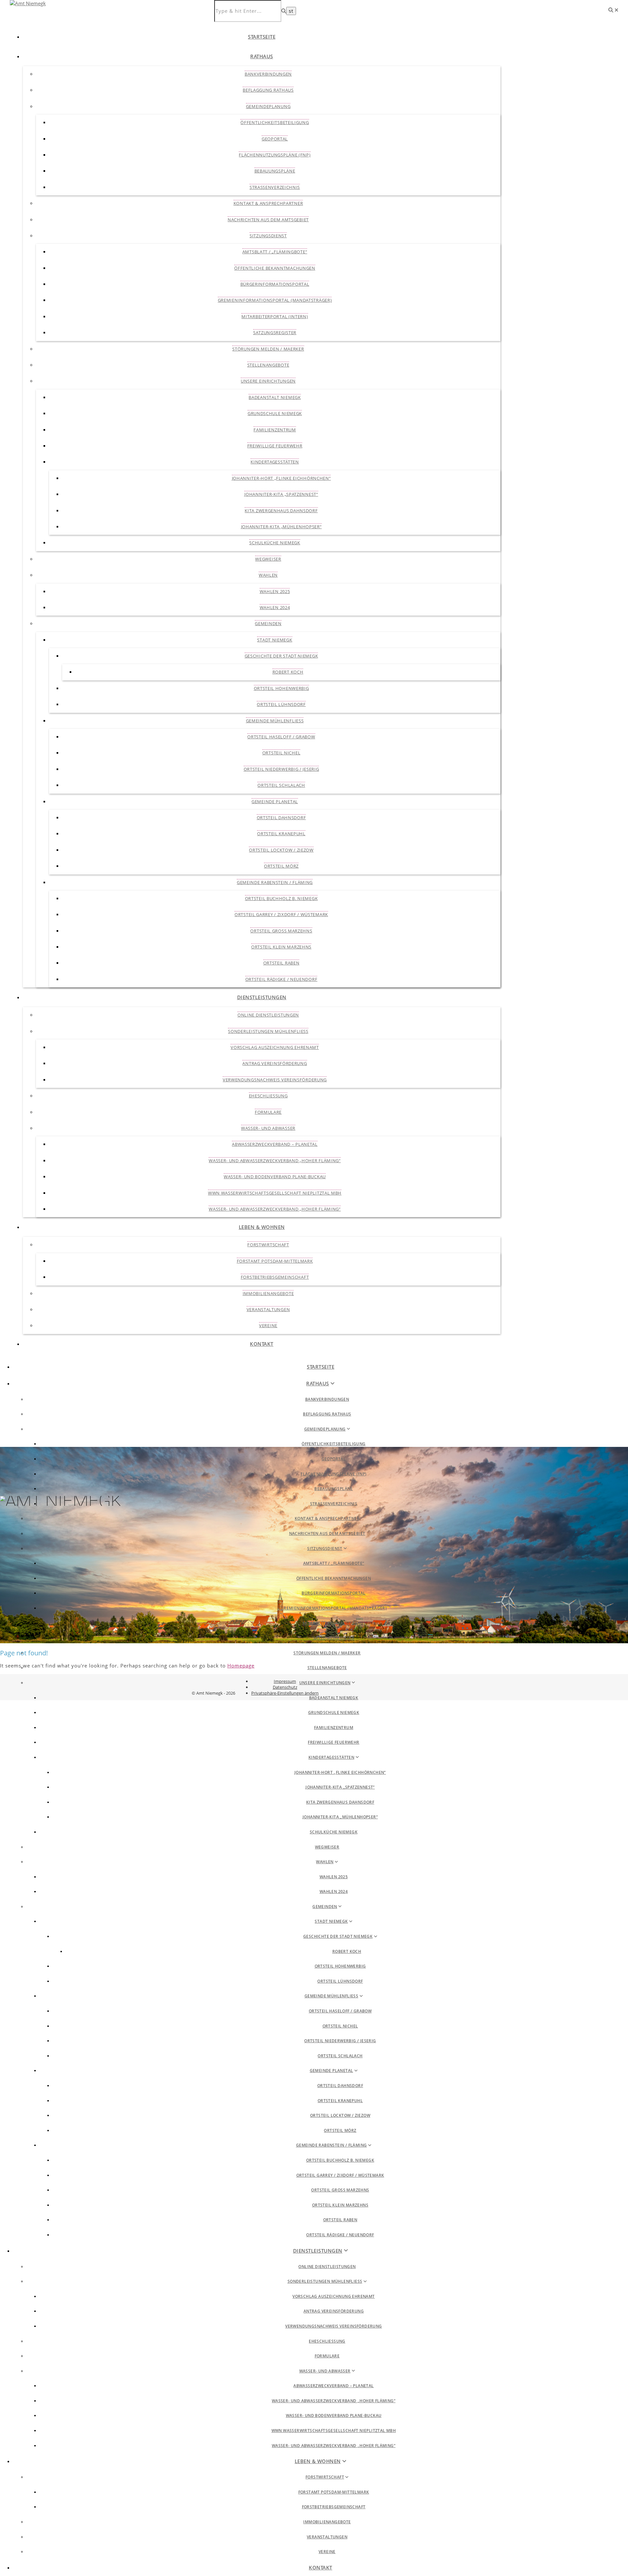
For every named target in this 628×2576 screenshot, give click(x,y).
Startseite (262, 37)
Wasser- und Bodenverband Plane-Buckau (275, 1177)
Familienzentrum (275, 430)
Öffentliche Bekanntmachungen (275, 268)
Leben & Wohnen (262, 1227)
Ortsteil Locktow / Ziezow (281, 850)
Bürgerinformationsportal (275, 284)
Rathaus (262, 56)
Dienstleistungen (262, 997)
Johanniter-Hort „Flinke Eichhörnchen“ (281, 478)
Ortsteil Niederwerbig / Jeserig (281, 769)
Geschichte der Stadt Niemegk (281, 656)
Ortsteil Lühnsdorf (281, 704)
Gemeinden (268, 623)
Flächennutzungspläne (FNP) (275, 155)
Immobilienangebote (268, 1293)
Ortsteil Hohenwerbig (281, 688)
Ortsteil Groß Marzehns (281, 931)
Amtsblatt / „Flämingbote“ (275, 252)
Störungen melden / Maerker (268, 349)
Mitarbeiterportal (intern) (275, 316)
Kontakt (262, 1344)
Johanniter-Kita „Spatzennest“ (281, 494)
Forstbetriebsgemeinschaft (275, 1277)
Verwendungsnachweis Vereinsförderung (275, 1080)
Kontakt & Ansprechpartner (268, 203)
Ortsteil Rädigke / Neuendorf (281, 979)
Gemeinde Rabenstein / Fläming (275, 882)
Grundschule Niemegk (275, 413)
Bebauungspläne (275, 171)
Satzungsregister (275, 333)
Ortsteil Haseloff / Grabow (281, 737)
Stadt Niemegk (275, 640)
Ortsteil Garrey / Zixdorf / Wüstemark (281, 914)
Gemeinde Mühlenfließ (275, 721)
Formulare (268, 1112)
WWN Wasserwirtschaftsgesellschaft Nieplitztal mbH (275, 1193)
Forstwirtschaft (268, 1245)
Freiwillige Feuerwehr (275, 446)
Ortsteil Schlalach (281, 785)
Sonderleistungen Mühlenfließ (268, 1031)
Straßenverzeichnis (275, 187)
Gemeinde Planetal (275, 802)
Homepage (241, 1666)
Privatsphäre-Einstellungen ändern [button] (285, 1693)
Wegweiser (268, 559)
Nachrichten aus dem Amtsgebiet (268, 220)
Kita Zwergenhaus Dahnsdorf (281, 511)
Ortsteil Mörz (281, 866)
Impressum (285, 1681)
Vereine (268, 1325)
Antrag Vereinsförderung (275, 1063)
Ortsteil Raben (281, 963)
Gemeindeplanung (268, 106)
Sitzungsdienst (268, 236)
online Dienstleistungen (268, 1015)
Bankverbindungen (268, 74)
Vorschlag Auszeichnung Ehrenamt (275, 1047)
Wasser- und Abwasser (268, 1128)
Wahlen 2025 (275, 591)
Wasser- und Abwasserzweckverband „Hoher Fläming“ (275, 1161)
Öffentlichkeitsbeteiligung (275, 122)
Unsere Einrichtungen (268, 381)
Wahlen (268, 575)
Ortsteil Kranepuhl (281, 834)
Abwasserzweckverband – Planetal (275, 1144)
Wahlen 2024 (275, 607)
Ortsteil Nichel (281, 753)
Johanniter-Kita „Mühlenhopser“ (281, 527)
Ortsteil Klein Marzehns (281, 947)
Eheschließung (268, 1096)
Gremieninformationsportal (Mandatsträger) (275, 300)
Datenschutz (285, 1687)
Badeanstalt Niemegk (275, 397)
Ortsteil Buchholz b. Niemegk (281, 898)
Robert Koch (288, 672)
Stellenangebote (268, 365)
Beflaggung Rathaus (268, 90)
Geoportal (275, 139)
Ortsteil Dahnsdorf (281, 818)
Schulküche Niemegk (275, 543)
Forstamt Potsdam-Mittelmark (275, 1261)
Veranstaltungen (268, 1309)
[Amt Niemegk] (28, 3)
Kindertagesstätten (275, 462)
